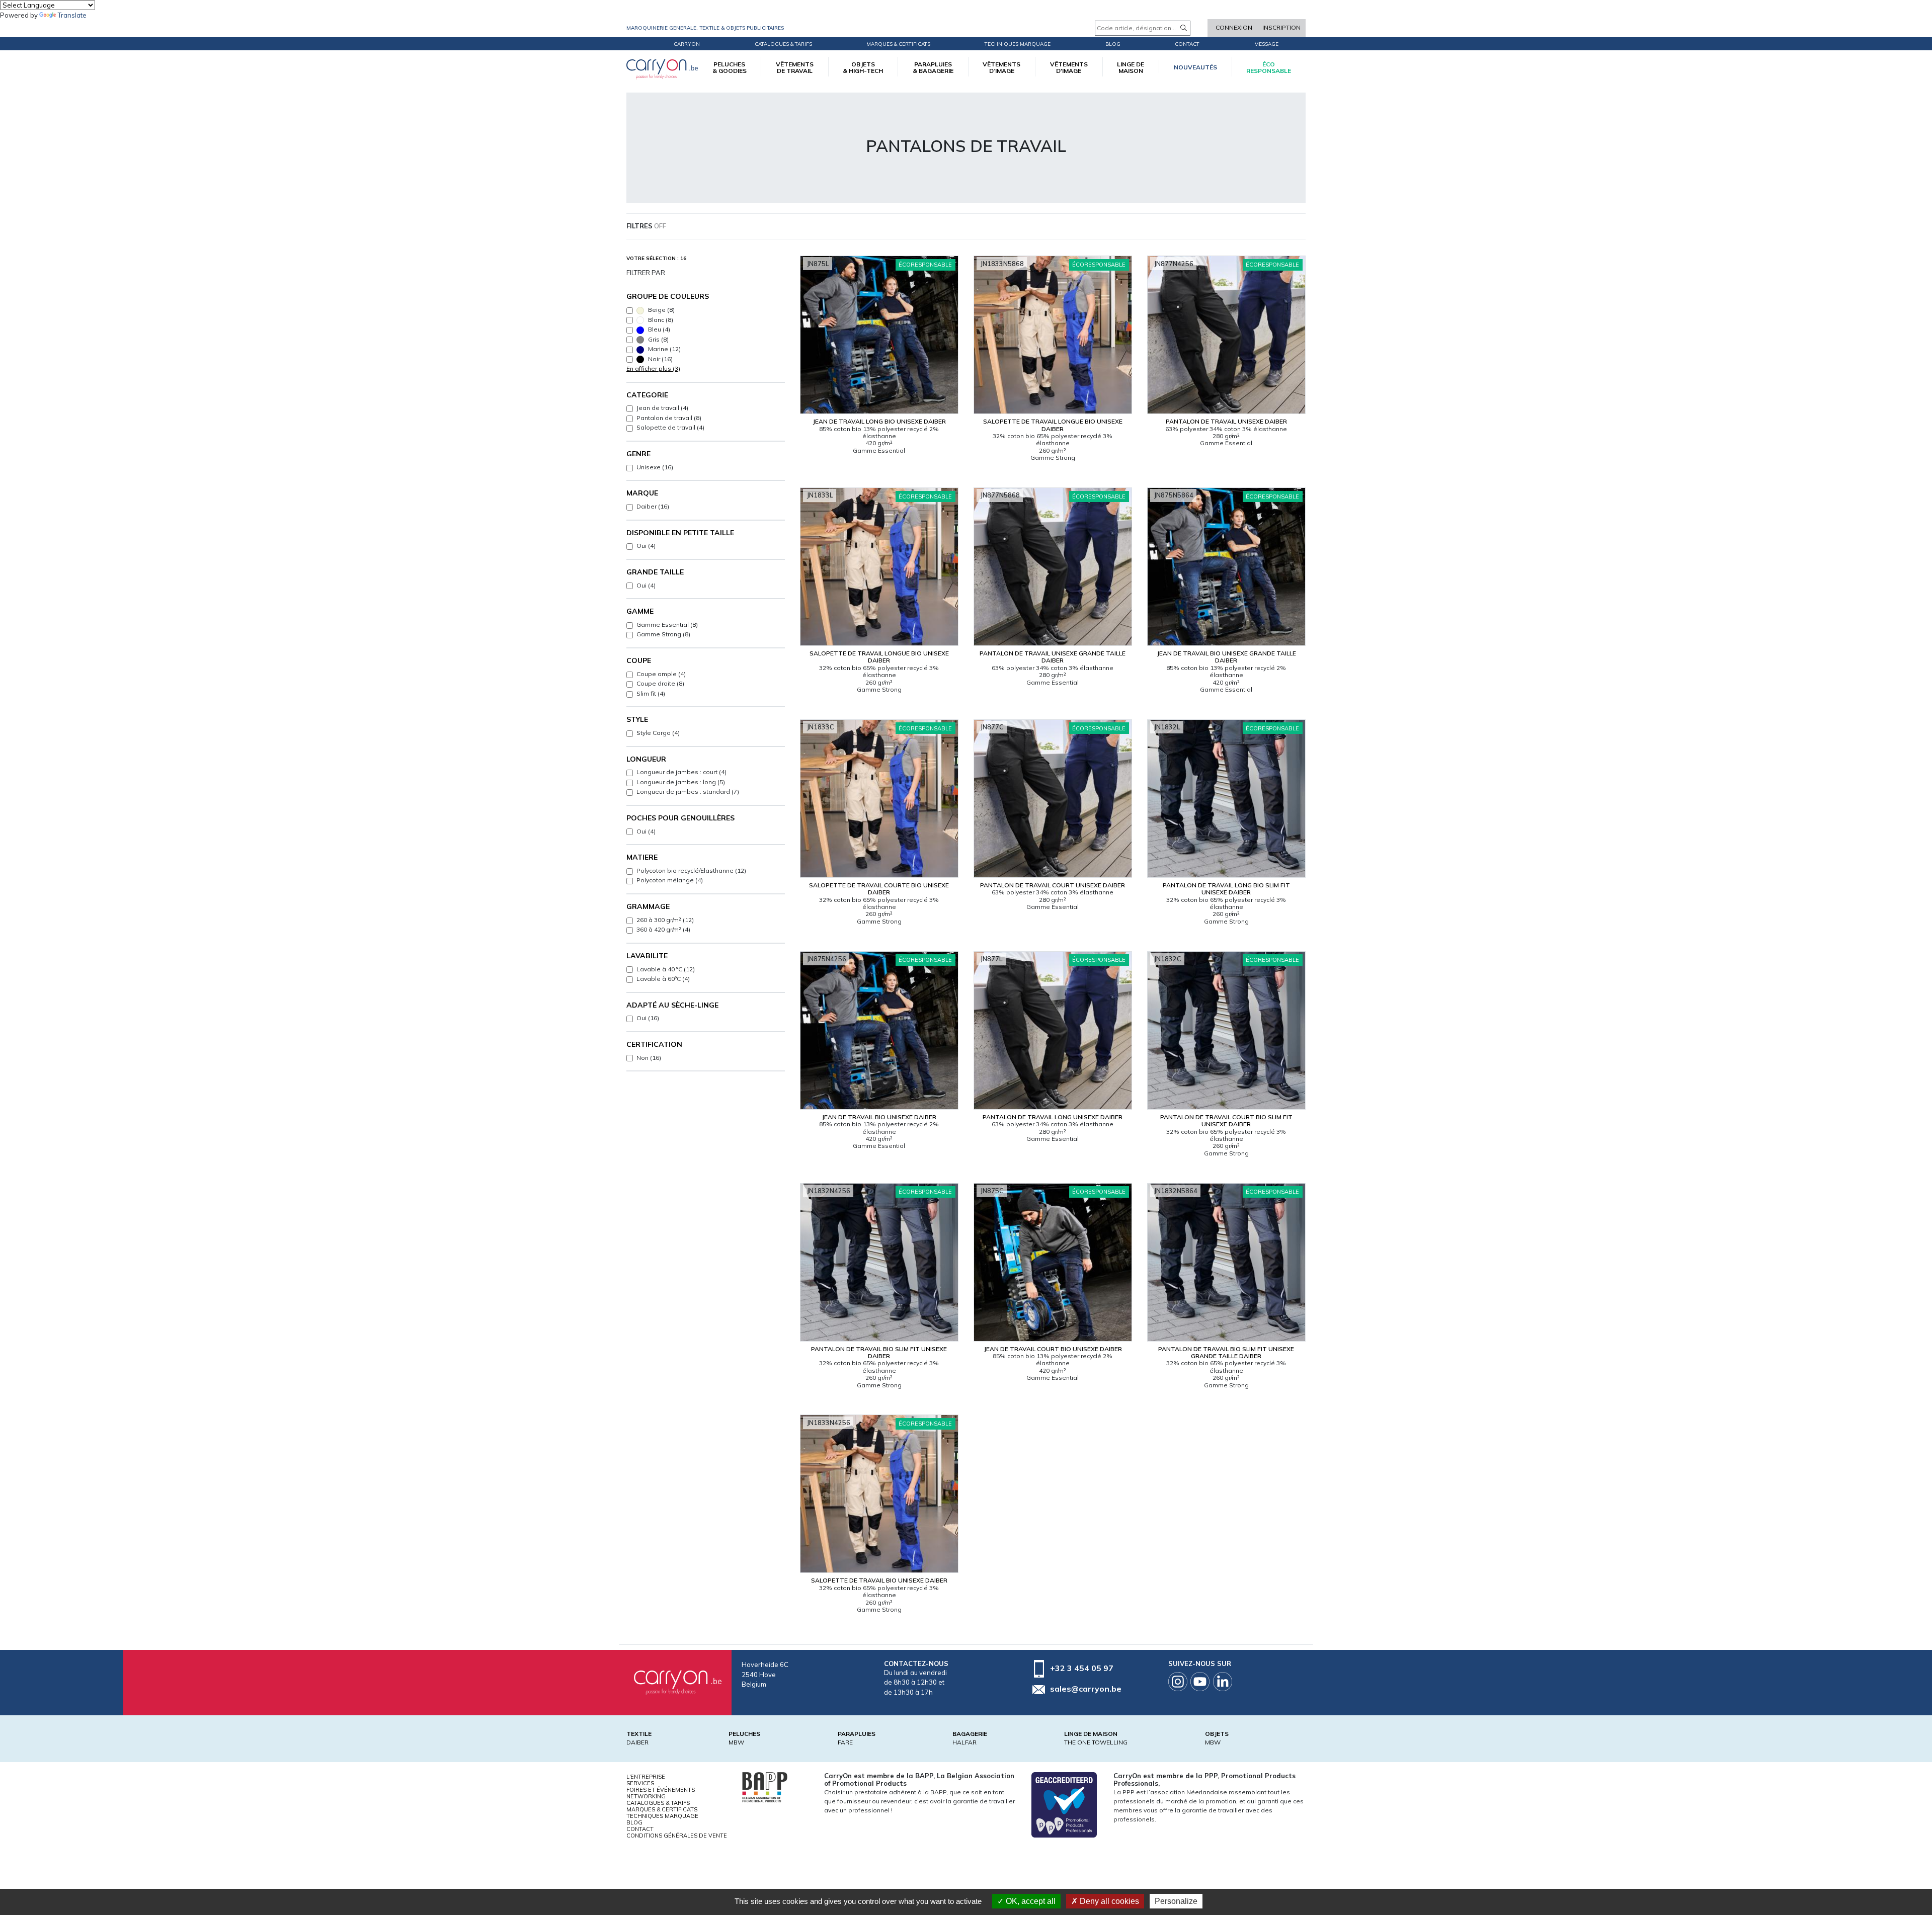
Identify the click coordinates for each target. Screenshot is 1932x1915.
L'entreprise (646, 1777)
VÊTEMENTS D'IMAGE (1069, 67)
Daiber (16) (653, 506)
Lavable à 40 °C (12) (666, 969)
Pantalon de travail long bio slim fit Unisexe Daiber (1226, 889)
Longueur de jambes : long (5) (681, 782)
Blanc (660, 320)
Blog (634, 1822)
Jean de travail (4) (662, 408)
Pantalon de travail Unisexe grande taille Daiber (1053, 657)
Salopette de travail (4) (670, 427)
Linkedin (1223, 1682)
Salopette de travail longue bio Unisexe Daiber (1053, 425)
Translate (72, 15)
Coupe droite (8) (660, 683)
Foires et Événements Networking (661, 1793)
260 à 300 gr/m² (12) (665, 920)
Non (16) (649, 1058)
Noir (660, 359)
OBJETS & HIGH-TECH (863, 67)
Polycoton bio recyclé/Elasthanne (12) (691, 870)
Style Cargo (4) (658, 733)
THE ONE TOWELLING (1096, 1742)
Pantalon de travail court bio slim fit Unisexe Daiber (1226, 1120)
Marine (664, 349)
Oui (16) (648, 1018)
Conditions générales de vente (677, 1836)
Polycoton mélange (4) (670, 880)
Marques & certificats (898, 44)
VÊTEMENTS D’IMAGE (1001, 67)
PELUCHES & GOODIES (730, 67)
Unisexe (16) (655, 467)
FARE (845, 1742)
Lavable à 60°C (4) (663, 979)
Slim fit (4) (651, 693)
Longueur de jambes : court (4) (681, 772)
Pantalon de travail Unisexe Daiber (1226, 421)
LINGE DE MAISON (1131, 67)
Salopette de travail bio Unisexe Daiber (879, 1580)
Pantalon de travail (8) (669, 418)
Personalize (1176, 1901)
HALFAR (964, 1742)
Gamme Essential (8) (667, 625)
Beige (661, 310)
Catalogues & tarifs (783, 44)
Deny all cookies (1108, 1901)
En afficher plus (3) (653, 368)
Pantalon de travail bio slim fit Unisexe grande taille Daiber (1226, 1352)
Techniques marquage (1018, 44)
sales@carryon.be (1086, 1689)
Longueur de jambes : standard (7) (688, 792)
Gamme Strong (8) (663, 634)
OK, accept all (1030, 1901)
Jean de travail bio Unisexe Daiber (879, 1117)
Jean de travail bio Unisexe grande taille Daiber (1226, 657)
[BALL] (765, 1786)
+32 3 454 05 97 (1082, 1668)
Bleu (658, 329)
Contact (1187, 44)
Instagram (1178, 1682)
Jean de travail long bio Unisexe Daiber (879, 421)
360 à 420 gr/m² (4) (663, 929)
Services (640, 1783)
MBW (736, 1742)
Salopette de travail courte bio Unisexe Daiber (879, 889)
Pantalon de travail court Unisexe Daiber (1053, 885)
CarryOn (687, 44)
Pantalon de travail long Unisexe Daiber (1053, 1117)
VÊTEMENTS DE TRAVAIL (795, 67)
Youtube (1200, 1682)
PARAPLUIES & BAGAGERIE (933, 67)
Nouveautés (1195, 67)
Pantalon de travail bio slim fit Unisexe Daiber (879, 1352)
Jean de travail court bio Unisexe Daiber (1053, 1349)
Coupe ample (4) (661, 674)
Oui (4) (646, 546)
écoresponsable (1269, 67)
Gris (658, 339)
